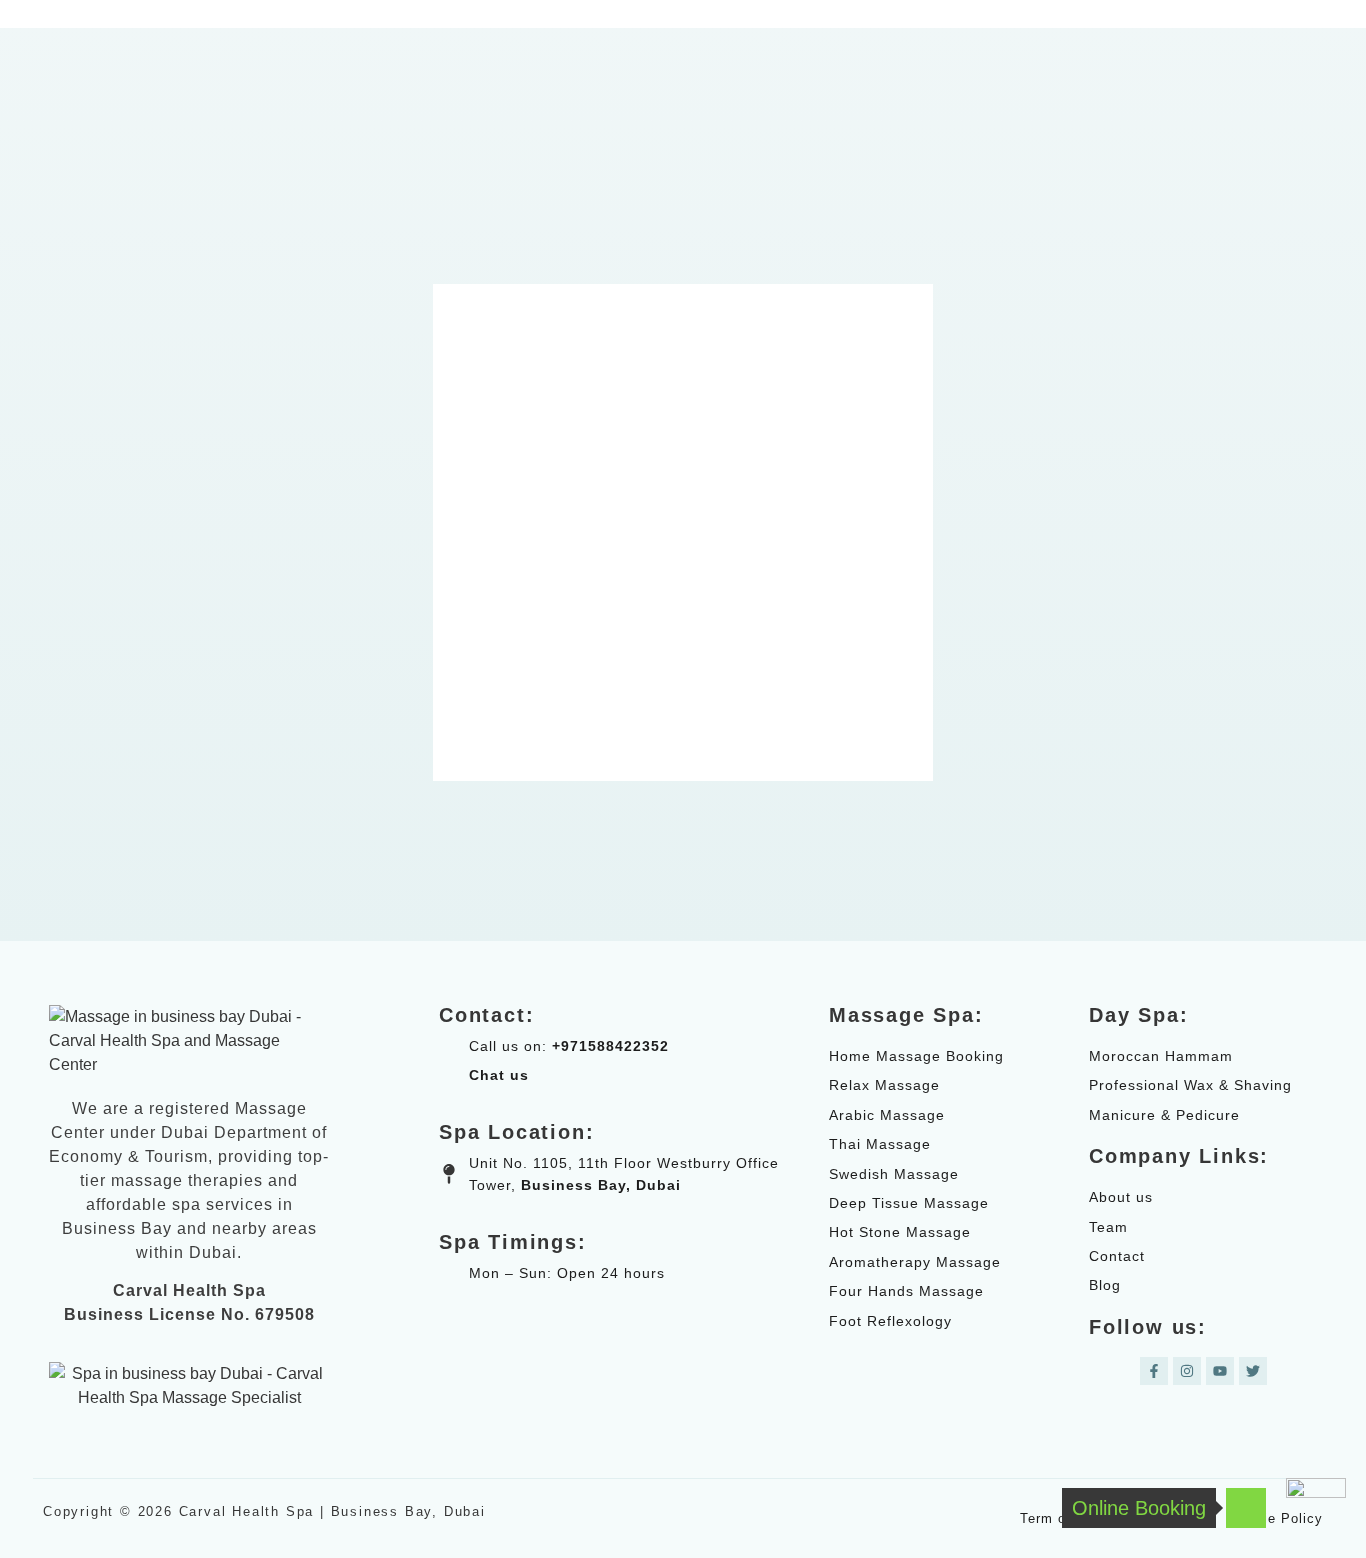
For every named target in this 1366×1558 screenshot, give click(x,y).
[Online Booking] (1246, 1508)
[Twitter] (1253, 1371)
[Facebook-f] (1154, 1371)
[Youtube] (1220, 1371)
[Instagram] (1187, 1371)
